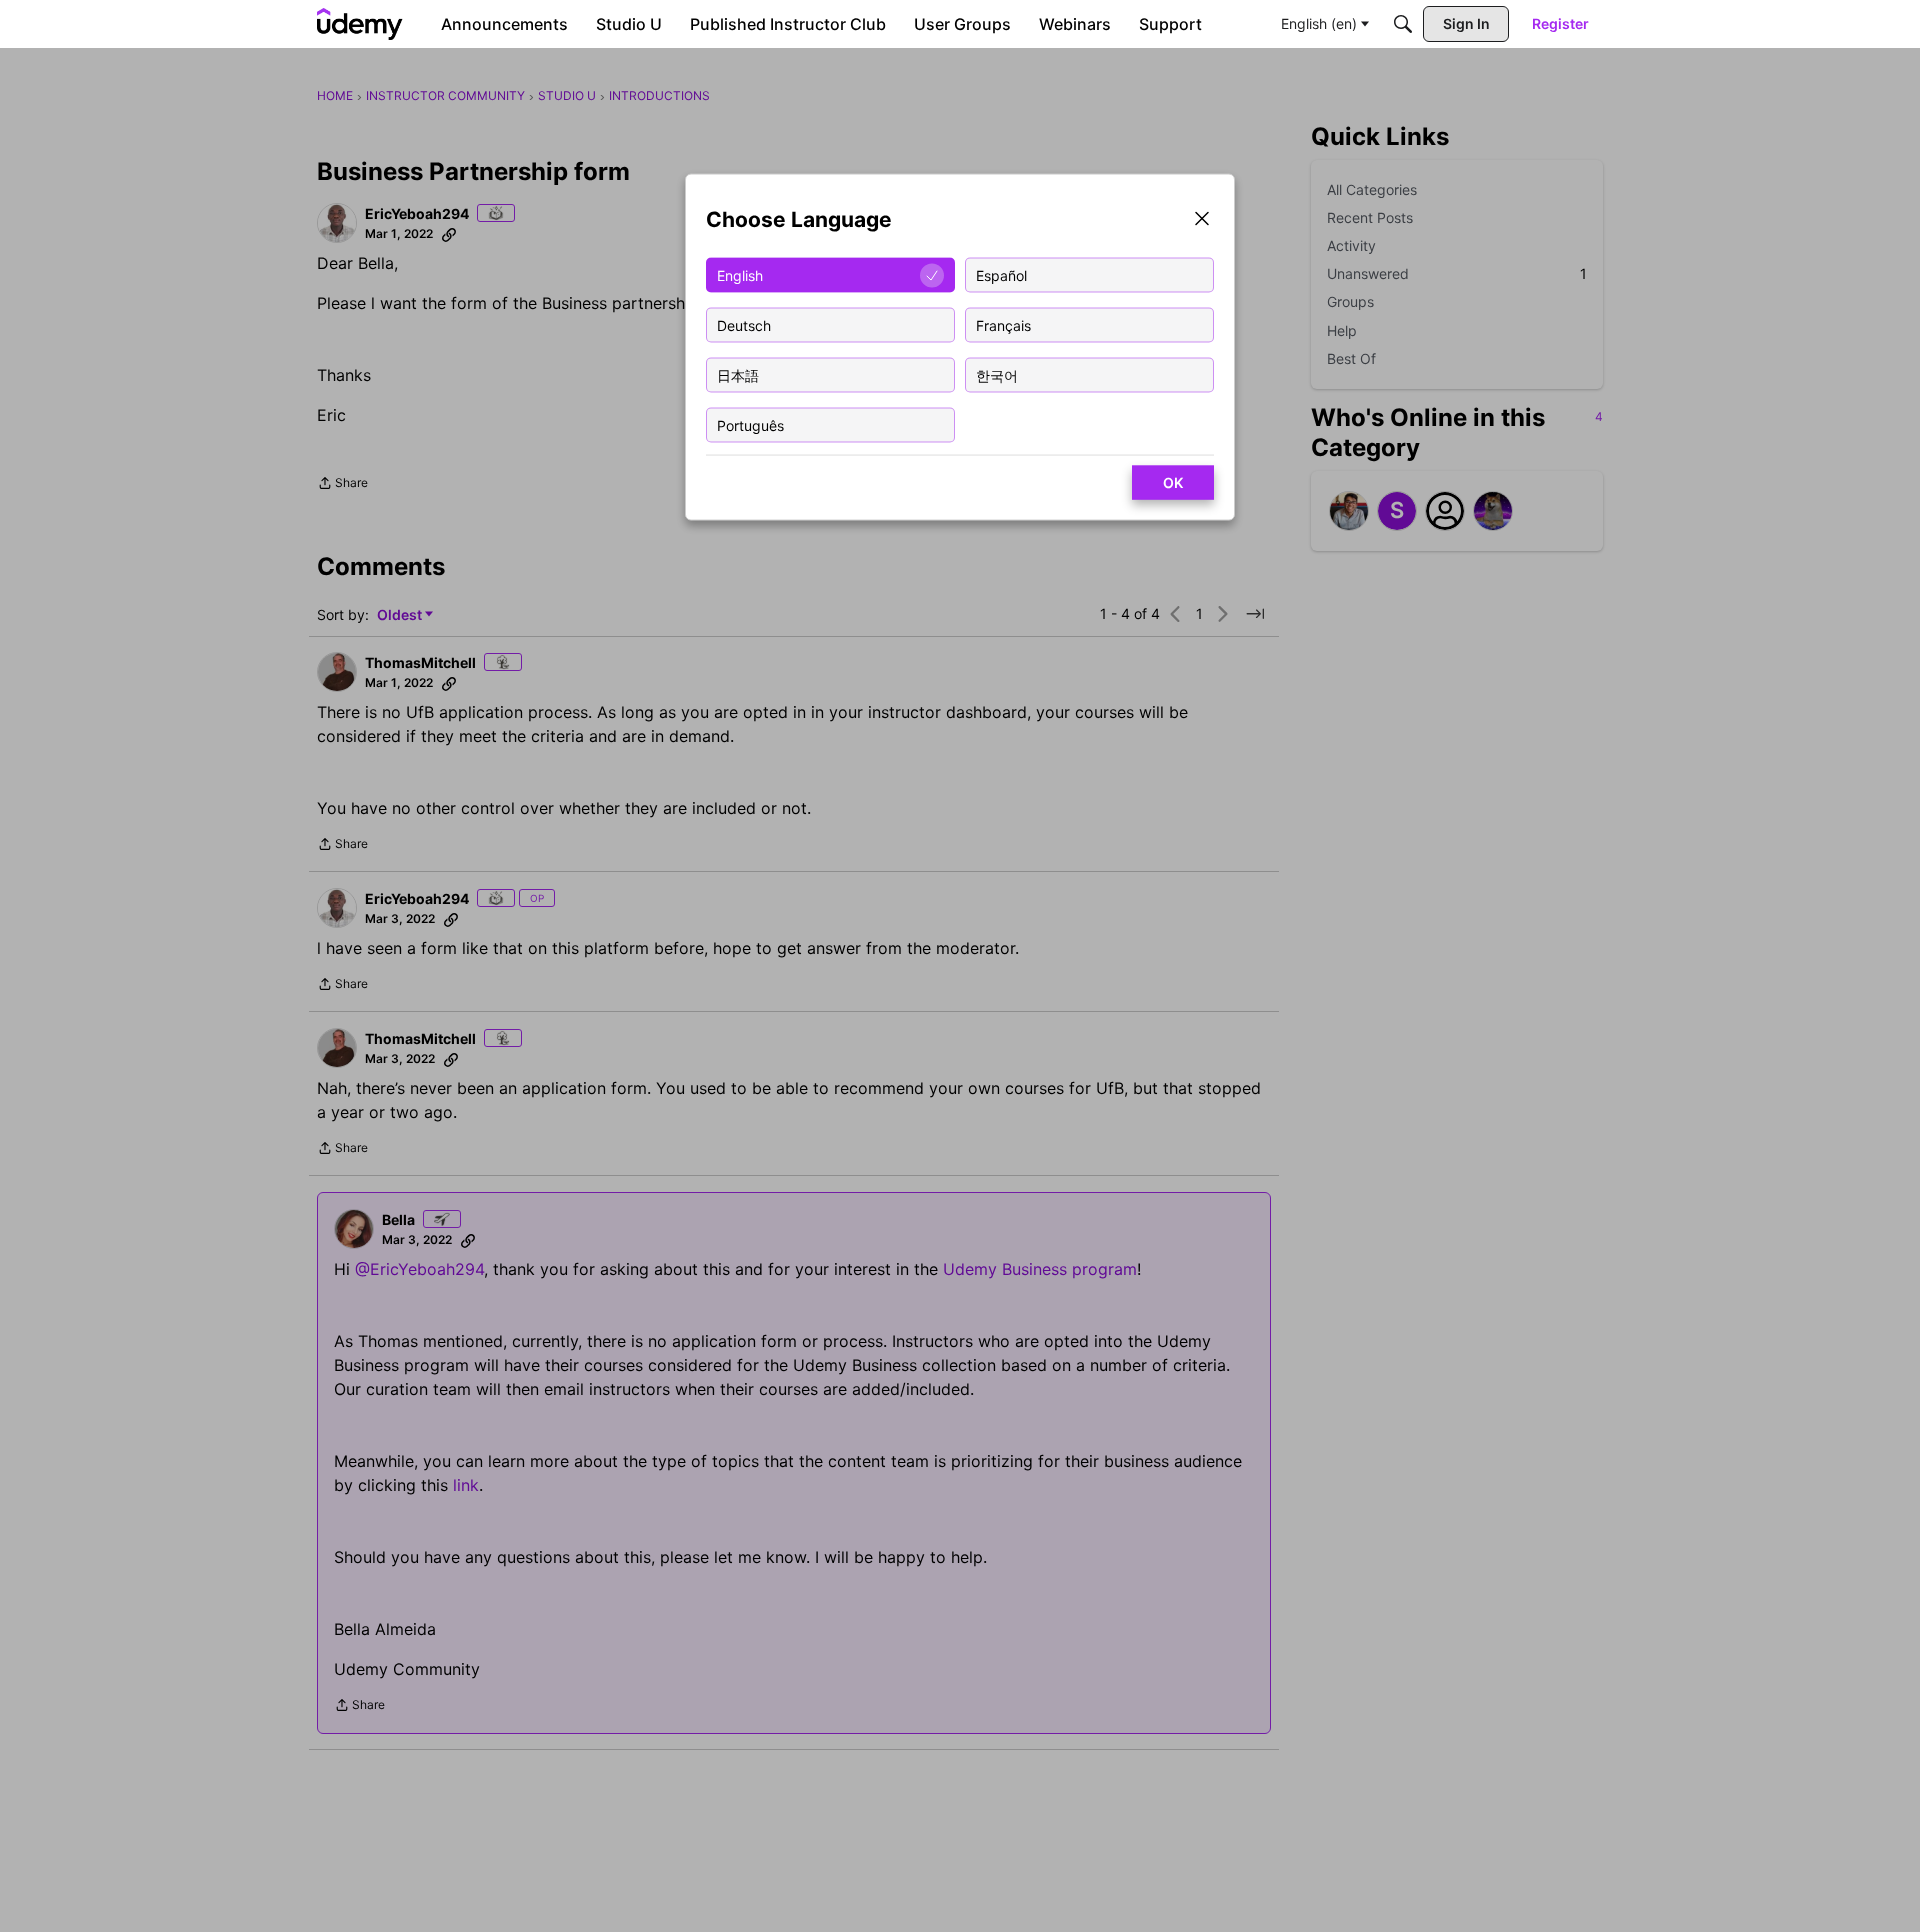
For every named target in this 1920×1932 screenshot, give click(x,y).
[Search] (1403, 24)
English (740, 274)
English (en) (1319, 23)
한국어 (997, 374)
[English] (360, 24)
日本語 (738, 374)
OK (1173, 482)
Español (1001, 274)
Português (750, 424)
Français (1003, 324)
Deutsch (744, 324)
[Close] (1202, 220)
